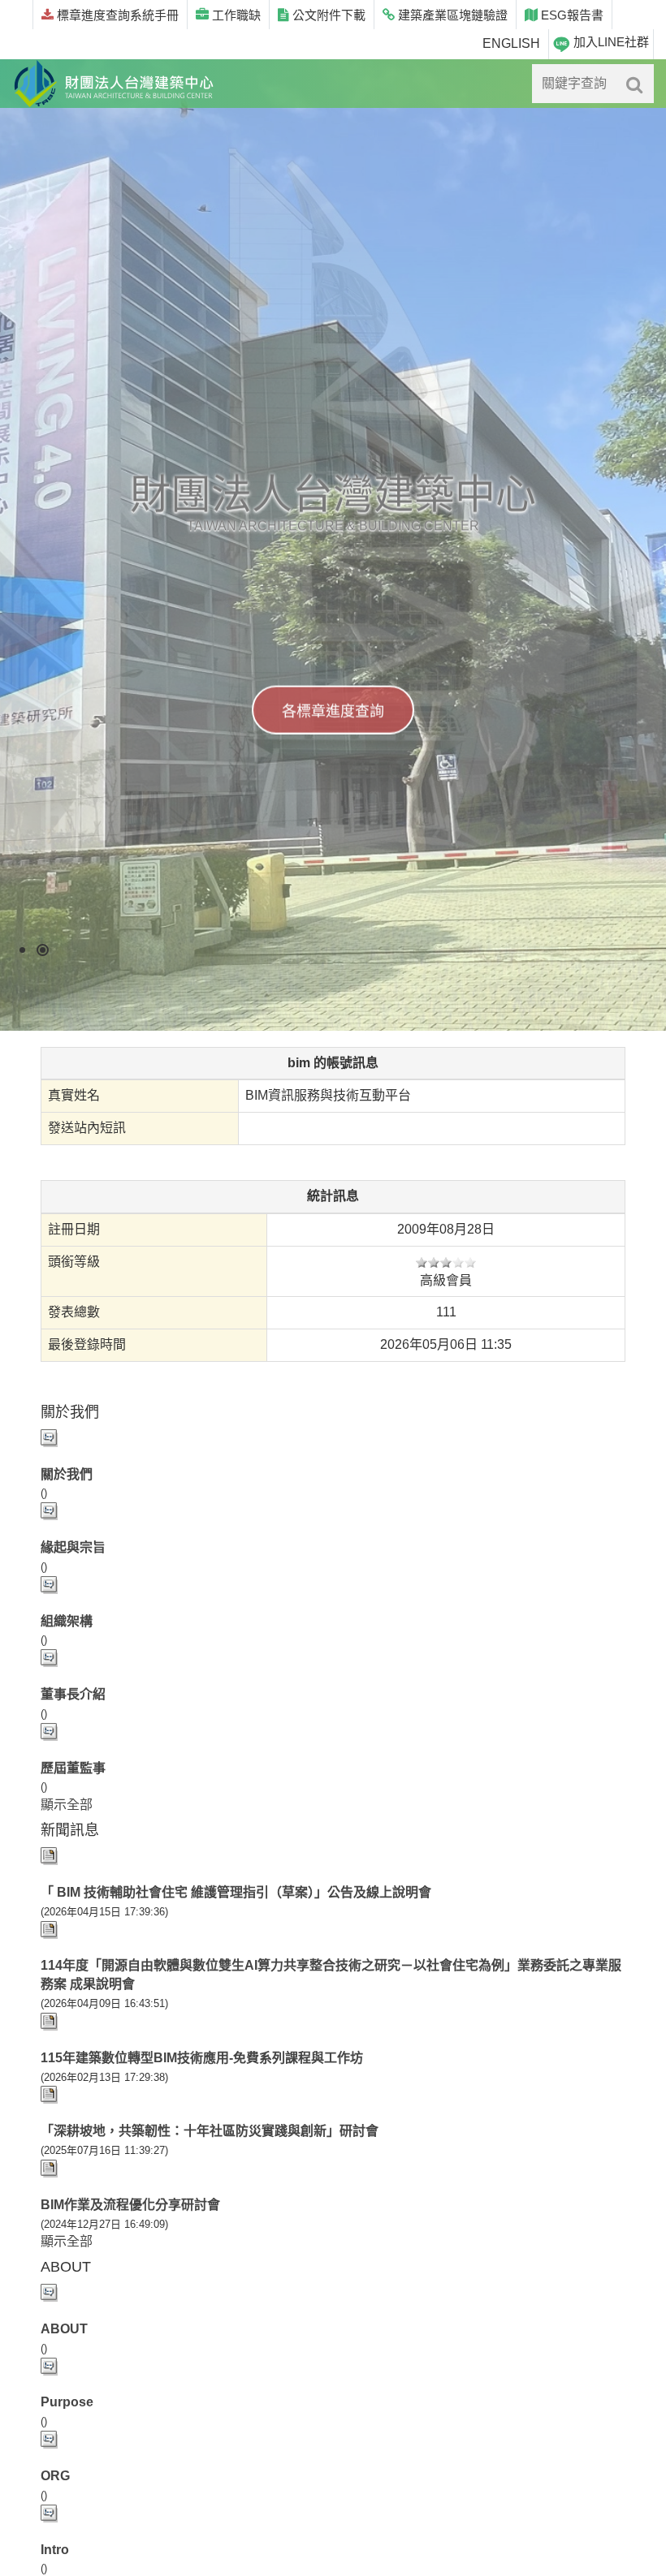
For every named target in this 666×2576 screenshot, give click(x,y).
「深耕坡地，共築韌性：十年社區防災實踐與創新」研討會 (210, 2131)
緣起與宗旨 (73, 1547)
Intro (55, 2550)
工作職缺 (235, 15)
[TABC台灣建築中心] (114, 84)
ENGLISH (511, 43)
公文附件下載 (327, 15)
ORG (55, 2476)
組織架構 (67, 1621)
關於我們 (67, 1474)
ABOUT (64, 2329)
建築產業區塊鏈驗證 (451, 15)
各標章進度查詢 (333, 711)
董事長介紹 (73, 1694)
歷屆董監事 (73, 1768)
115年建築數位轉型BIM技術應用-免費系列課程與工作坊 (202, 2058)
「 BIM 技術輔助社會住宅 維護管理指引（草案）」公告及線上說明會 (236, 1892)
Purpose (67, 2402)
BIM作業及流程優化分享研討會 (130, 2205)
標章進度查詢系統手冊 (116, 15)
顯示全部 (67, 1805)
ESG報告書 (571, 15)
